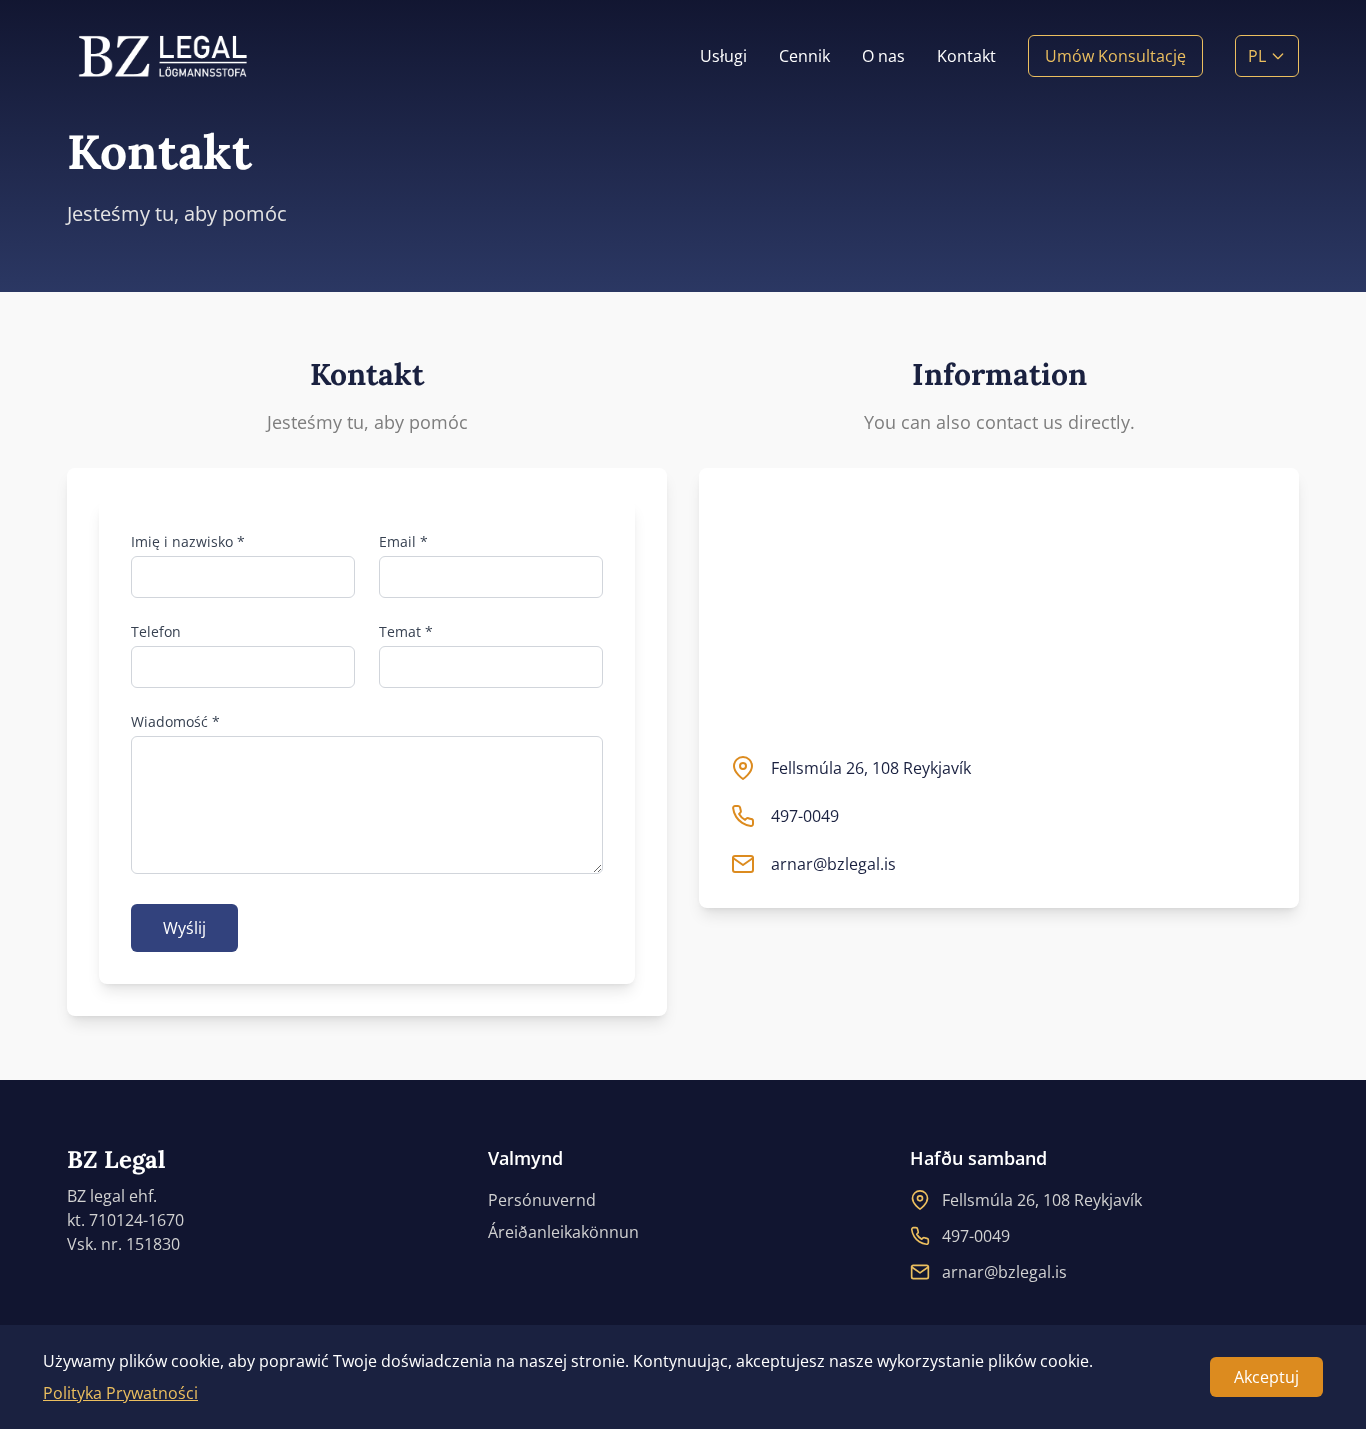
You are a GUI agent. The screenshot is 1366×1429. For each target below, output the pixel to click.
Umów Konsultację (1115, 56)
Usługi (723, 56)
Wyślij (184, 928)
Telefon (156, 631)
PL (1257, 56)
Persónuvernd (542, 1200)
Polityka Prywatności (120, 1393)
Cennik (804, 56)
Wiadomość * (175, 721)
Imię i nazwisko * (188, 541)
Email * (403, 541)
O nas (883, 56)
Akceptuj (1266, 1377)
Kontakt (966, 56)
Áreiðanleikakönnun (563, 1232)
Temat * (406, 631)
